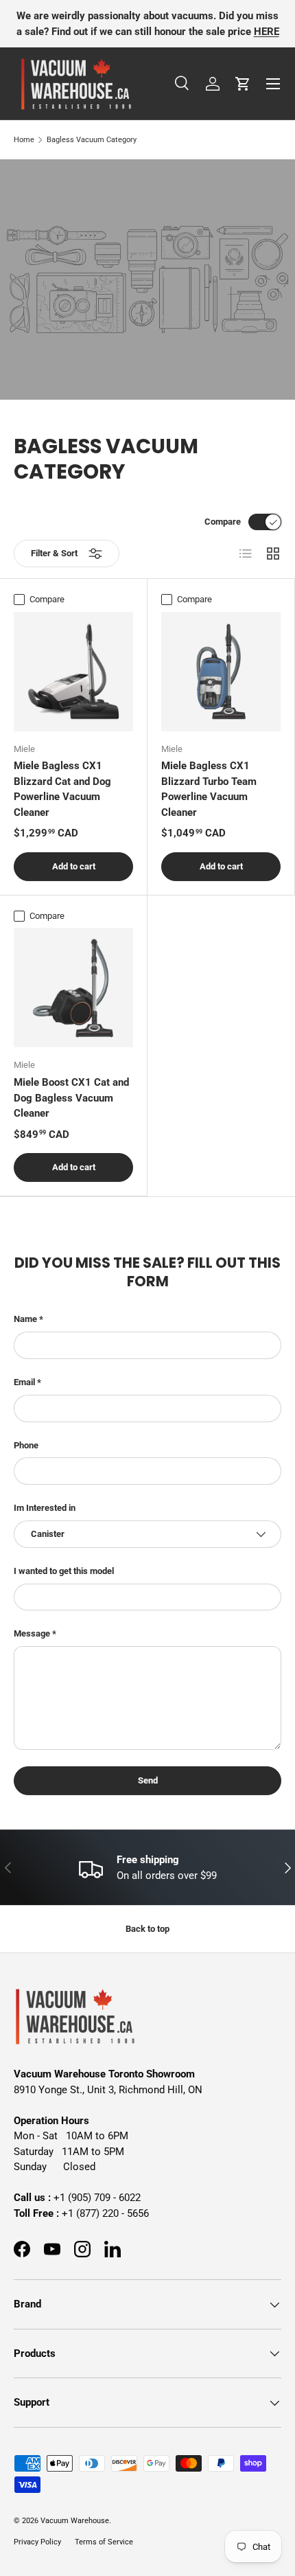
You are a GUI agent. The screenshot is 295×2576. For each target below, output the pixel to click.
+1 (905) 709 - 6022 (97, 2198)
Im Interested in (45, 1508)
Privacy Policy (37, 2542)
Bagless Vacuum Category (92, 140)
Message (32, 1633)
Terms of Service (104, 2542)
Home (24, 140)
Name (25, 1319)
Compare (223, 522)
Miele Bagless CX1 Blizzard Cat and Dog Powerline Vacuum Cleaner (62, 789)
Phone (26, 1445)
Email (24, 1382)
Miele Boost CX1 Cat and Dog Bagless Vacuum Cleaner (71, 1098)
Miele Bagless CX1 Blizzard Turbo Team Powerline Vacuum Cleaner (209, 789)
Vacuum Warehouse (75, 2521)
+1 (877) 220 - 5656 (105, 2213)
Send (148, 1780)
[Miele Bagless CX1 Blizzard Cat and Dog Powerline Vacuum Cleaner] (73, 672)
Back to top (147, 1929)
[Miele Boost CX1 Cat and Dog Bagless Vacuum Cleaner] (73, 988)
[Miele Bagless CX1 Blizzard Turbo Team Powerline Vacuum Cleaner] (221, 672)
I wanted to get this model (64, 1571)
